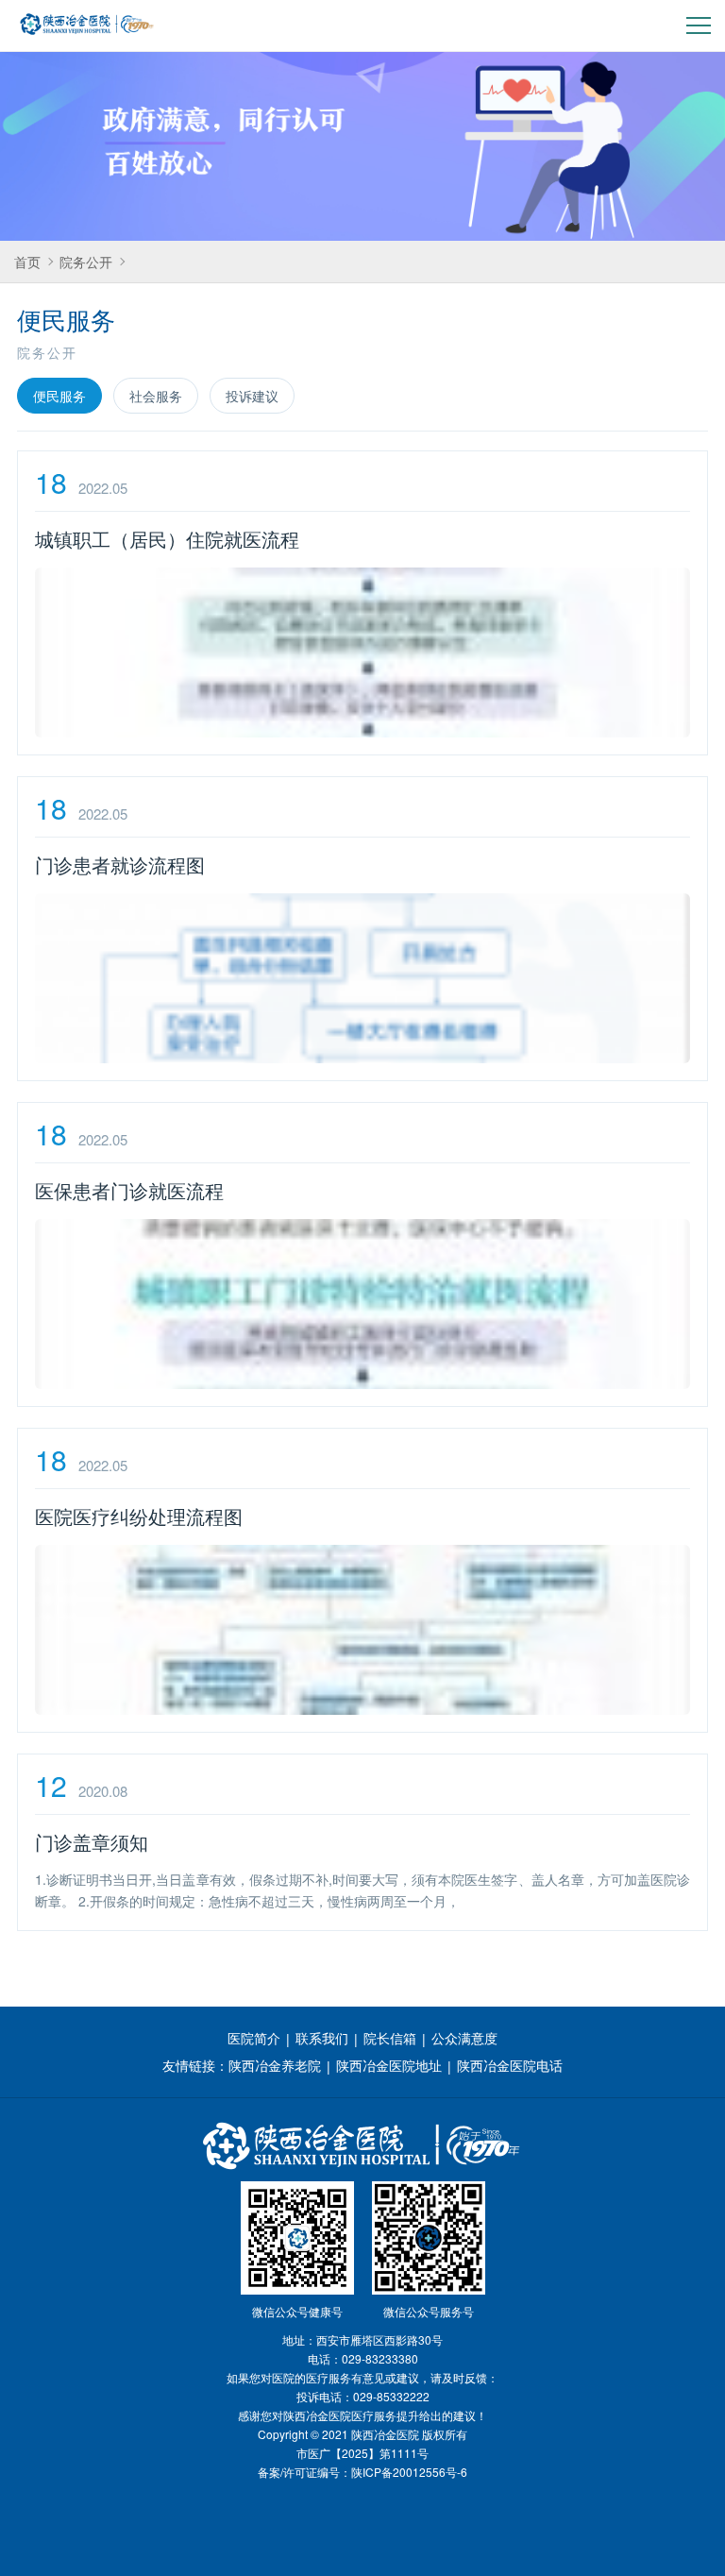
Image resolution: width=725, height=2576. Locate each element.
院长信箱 (390, 2038)
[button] (699, 26)
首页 (27, 262)
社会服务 (156, 396)
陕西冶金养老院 (275, 2065)
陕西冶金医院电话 (510, 2065)
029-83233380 (380, 2358)
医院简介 (254, 2038)
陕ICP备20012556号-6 (409, 2472)
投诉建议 (252, 396)
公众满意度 (464, 2038)
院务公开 (86, 262)
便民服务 (59, 396)
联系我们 (322, 2038)
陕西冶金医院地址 (389, 2065)
